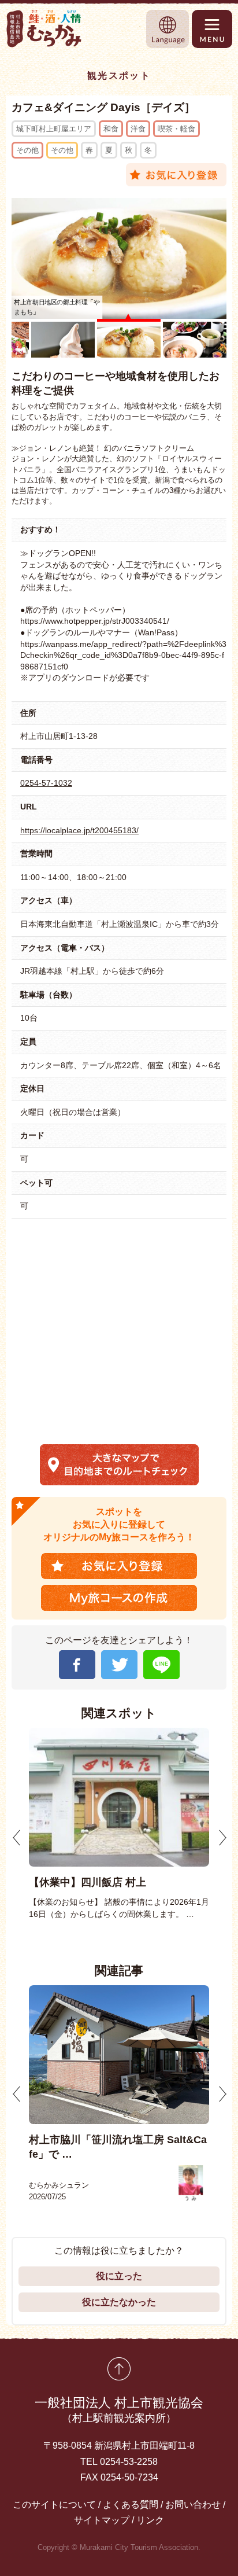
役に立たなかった (119, 2302)
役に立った (119, 2276)
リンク (150, 2520)
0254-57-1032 (46, 783)
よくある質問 (131, 2505)
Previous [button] (17, 1838)
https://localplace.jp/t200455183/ (79, 830)
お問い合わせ (193, 2505)
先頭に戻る (119, 2369)
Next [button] (222, 1838)
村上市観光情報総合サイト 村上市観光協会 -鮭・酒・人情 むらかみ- (44, 29)
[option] (119, 1824)
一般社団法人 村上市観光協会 (119, 2410)
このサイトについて (54, 2505)
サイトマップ (102, 2520)
